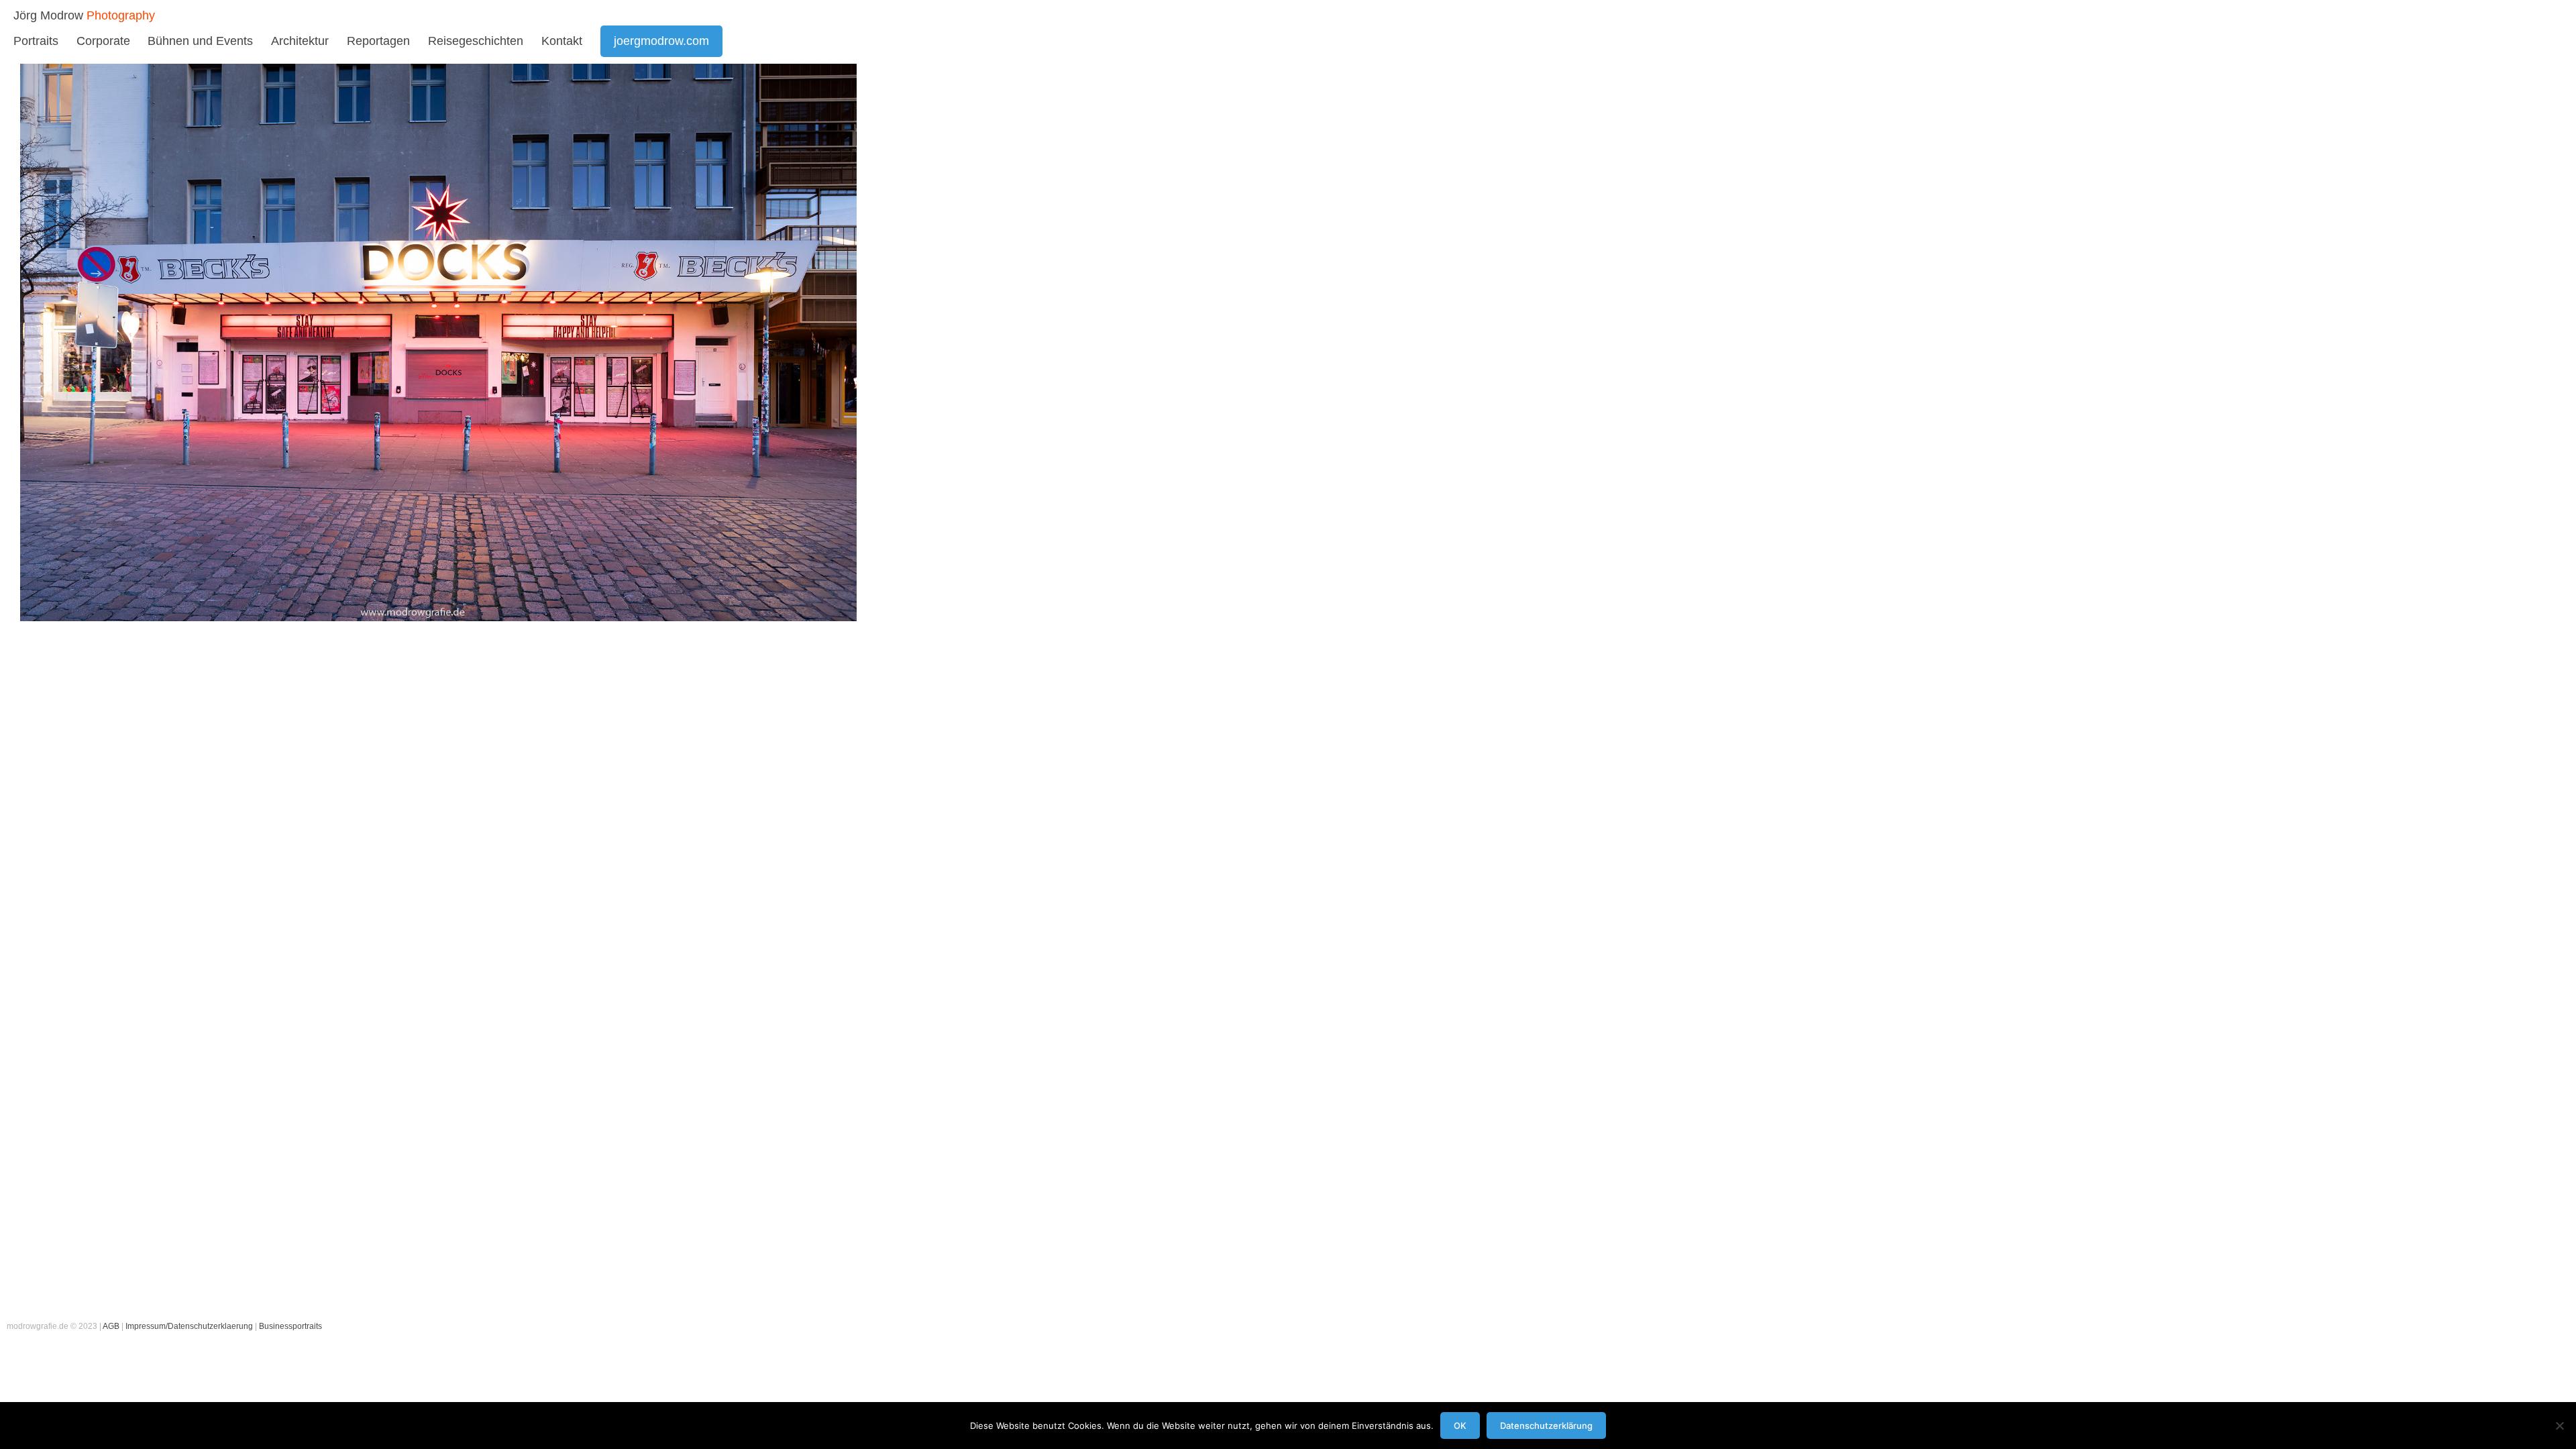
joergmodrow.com (661, 41)
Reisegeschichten (476, 41)
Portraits (36, 41)
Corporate (103, 41)
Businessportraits (290, 1326)
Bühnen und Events (200, 41)
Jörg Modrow (48, 15)
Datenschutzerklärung (1546, 1426)
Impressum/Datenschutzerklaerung (189, 1326)
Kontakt (562, 41)
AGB (111, 1326)
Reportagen (378, 41)
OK (1460, 1426)
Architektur (300, 41)
